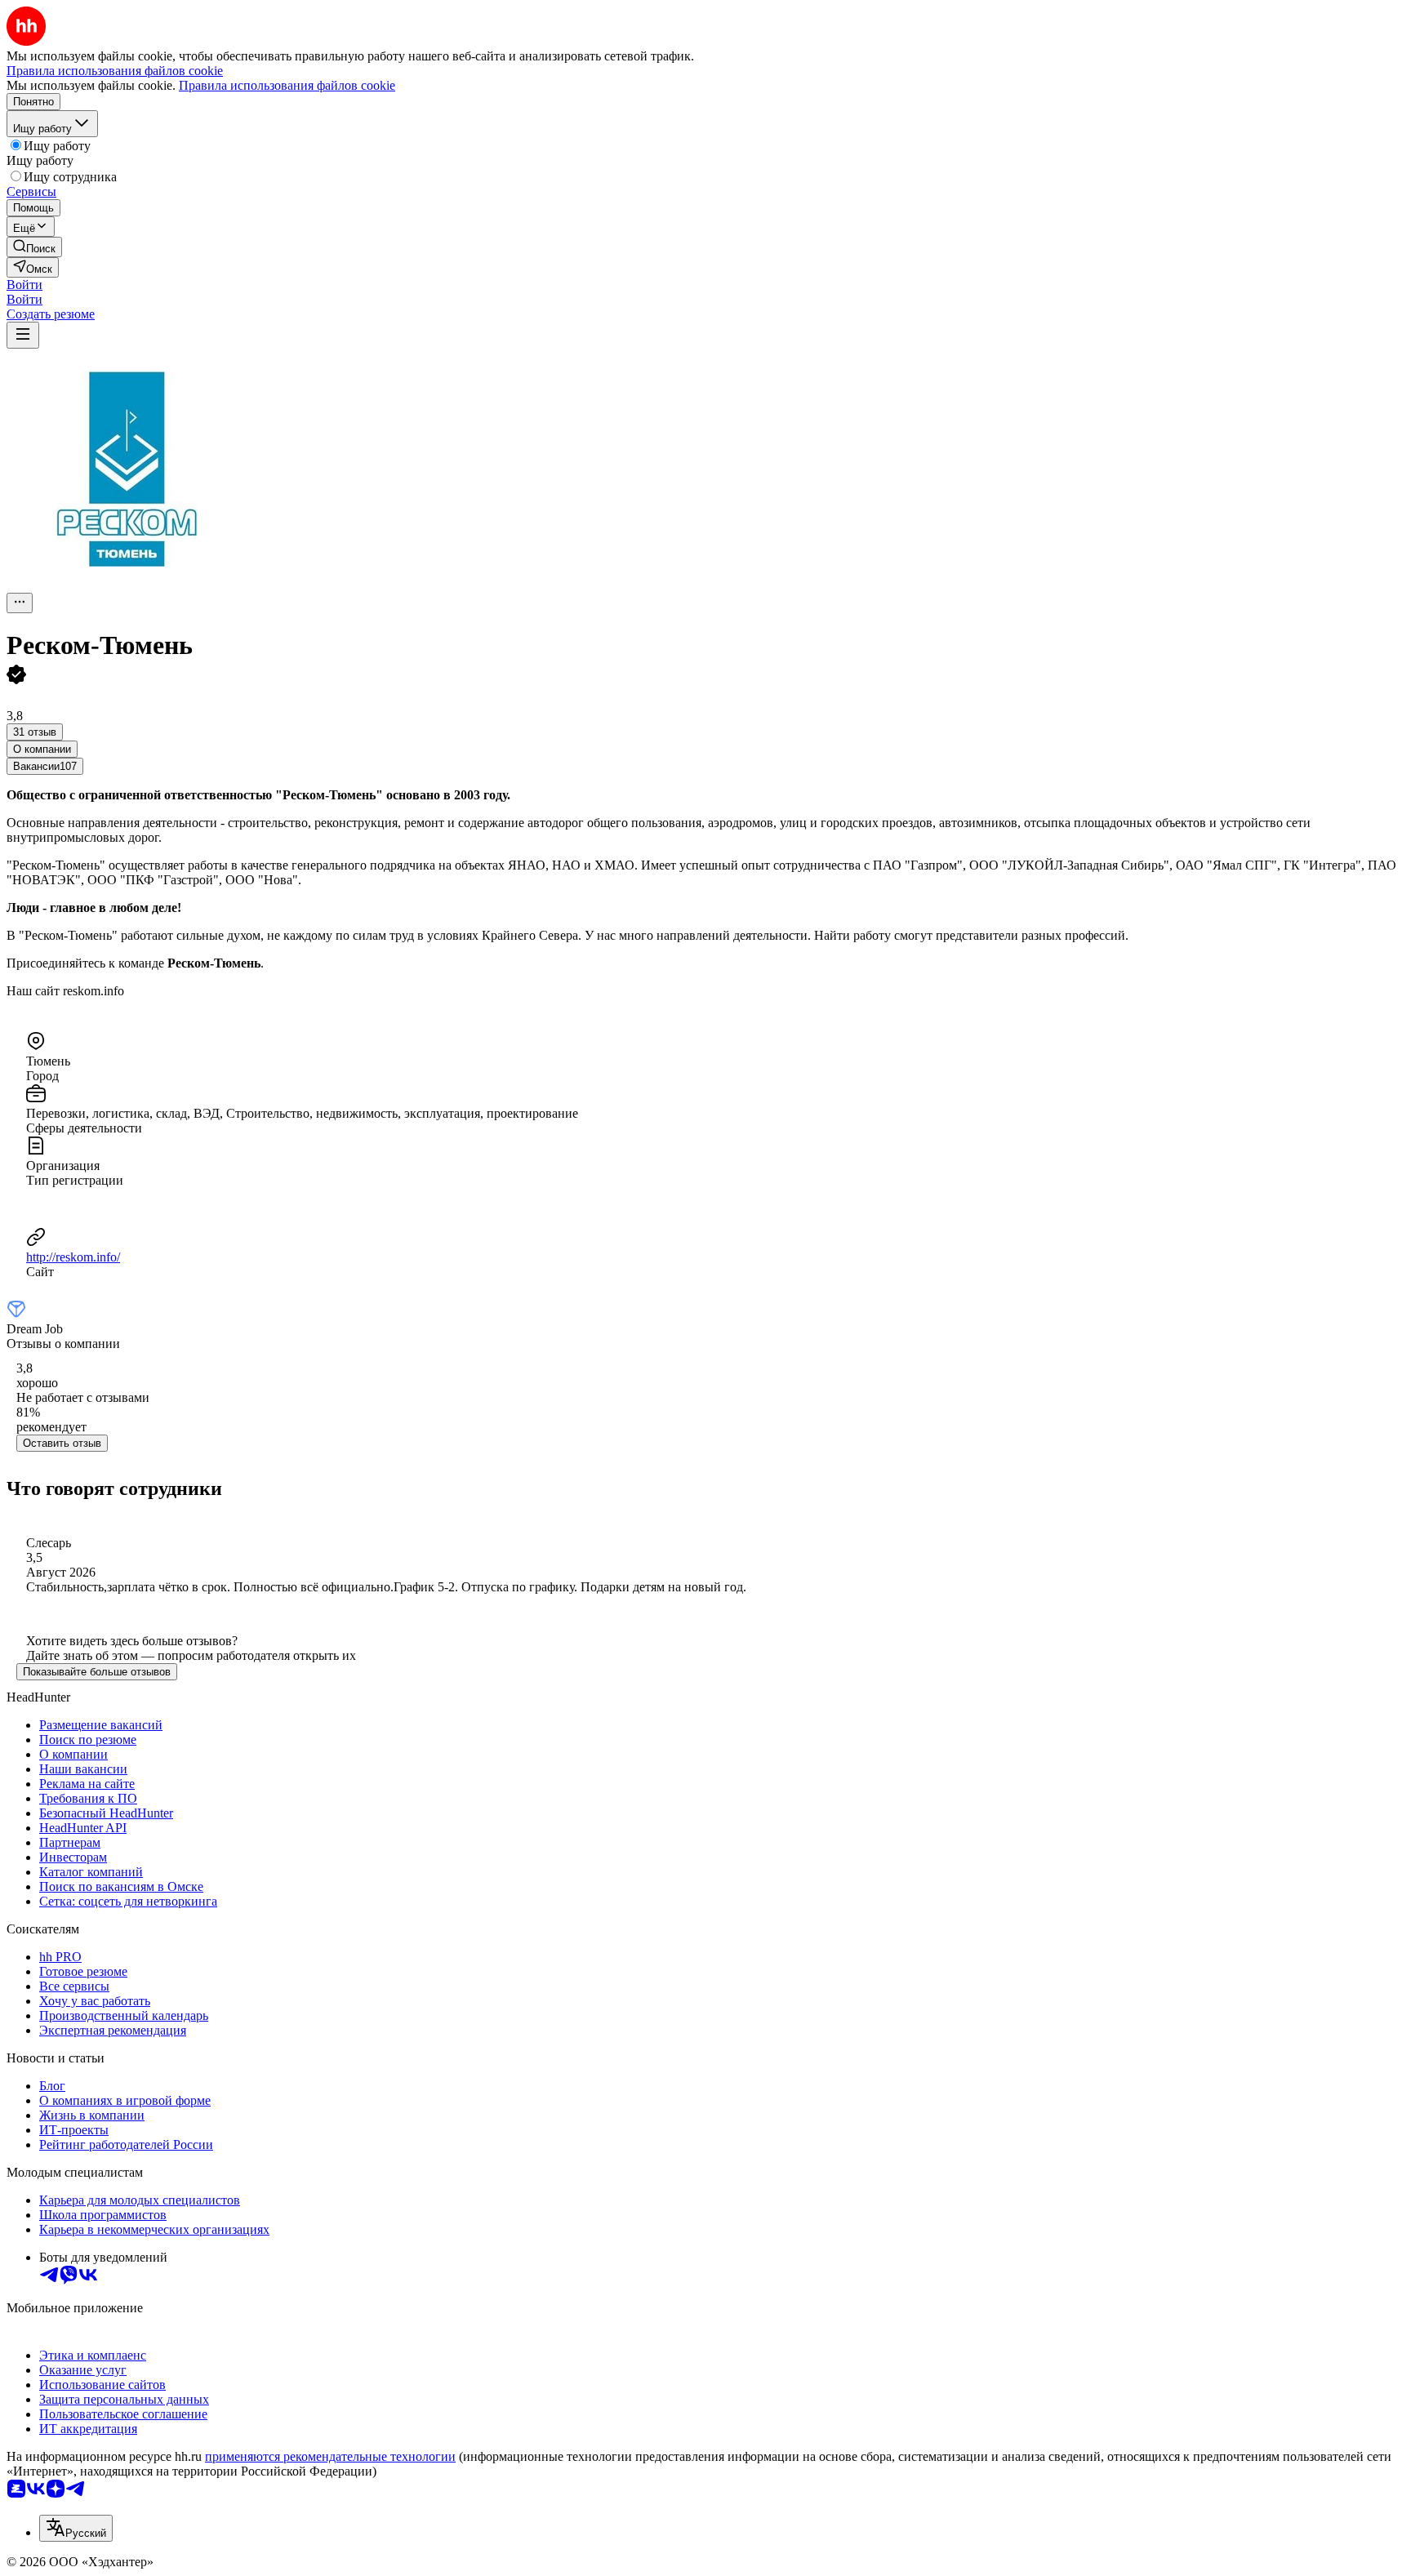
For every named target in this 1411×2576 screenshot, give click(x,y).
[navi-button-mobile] (23, 335)
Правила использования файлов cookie (287, 85)
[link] (34, 247)
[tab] (42, 749)
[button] (24, 285)
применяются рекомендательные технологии (330, 2456)
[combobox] (76, 2528)
